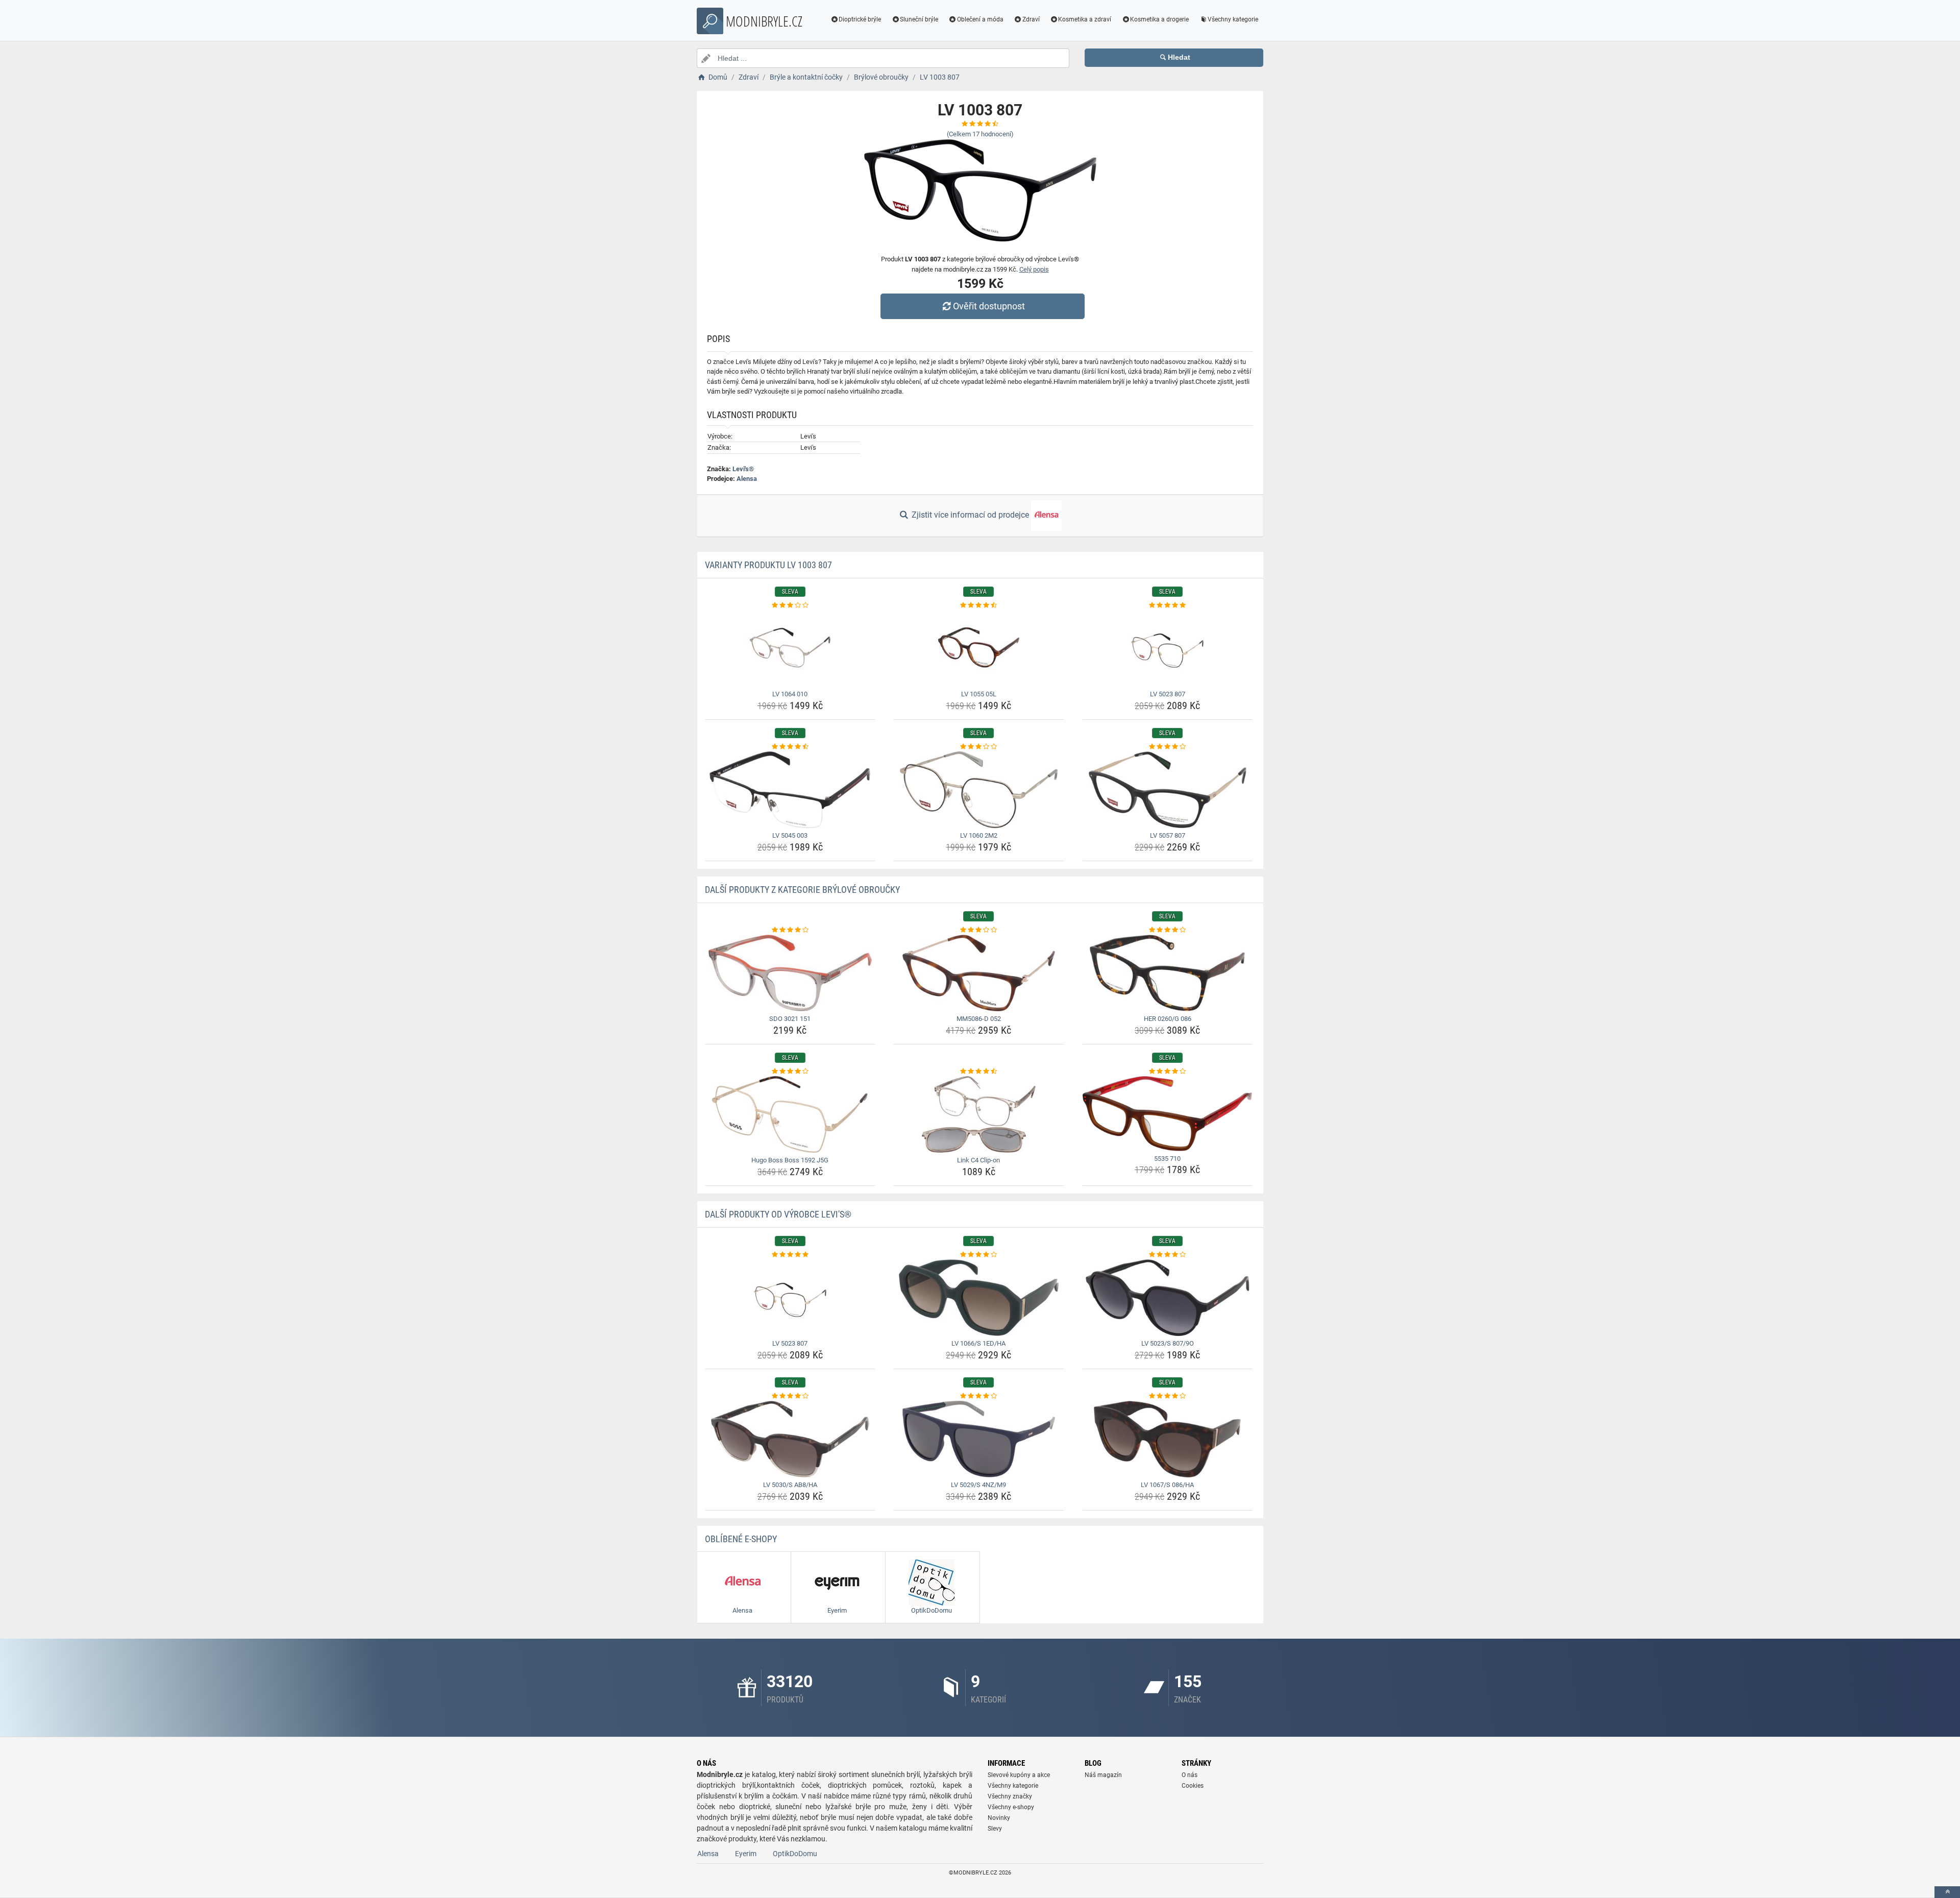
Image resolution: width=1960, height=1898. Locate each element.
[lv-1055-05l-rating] (979, 605)
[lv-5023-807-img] (1168, 648)
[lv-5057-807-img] (1168, 790)
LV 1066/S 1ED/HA (978, 1343)
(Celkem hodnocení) (980, 134)
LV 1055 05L (979, 694)
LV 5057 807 (1168, 835)
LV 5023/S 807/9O (1168, 1343)
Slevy (995, 1829)
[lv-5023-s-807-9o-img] (1168, 1298)
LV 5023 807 (1168, 694)
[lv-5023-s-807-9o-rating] (1168, 1255)
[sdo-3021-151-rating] (790, 930)
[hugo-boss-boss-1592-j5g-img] (790, 1114)
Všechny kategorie (1233, 19)
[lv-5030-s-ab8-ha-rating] (790, 1396)
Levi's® (743, 469)
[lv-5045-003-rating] (790, 747)
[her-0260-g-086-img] (1168, 973)
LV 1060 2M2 (979, 835)
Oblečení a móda (980, 19)
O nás (1190, 1775)
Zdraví (1031, 19)
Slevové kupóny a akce (1019, 1775)
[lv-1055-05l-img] (979, 648)
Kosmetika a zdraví (1085, 19)
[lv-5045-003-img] (790, 790)
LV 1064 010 (790, 694)
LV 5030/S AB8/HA (790, 1485)
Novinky (999, 1818)
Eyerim (746, 1854)
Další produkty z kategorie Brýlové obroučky (802, 890)
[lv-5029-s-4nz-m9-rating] (979, 1396)
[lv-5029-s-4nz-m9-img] (979, 1439)
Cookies (1193, 1786)
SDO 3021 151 (790, 1019)
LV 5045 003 (790, 835)
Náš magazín (1103, 1775)
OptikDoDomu (795, 1854)
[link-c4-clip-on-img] (979, 1114)
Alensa (747, 479)
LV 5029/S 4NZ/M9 (978, 1485)
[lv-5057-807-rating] (1168, 747)
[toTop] (1947, 1892)
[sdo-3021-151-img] (790, 973)
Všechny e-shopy (1011, 1807)
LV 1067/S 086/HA (1167, 1485)
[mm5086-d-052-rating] (979, 930)
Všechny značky (1010, 1796)
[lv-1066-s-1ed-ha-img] (979, 1298)
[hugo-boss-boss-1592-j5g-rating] (790, 1072)
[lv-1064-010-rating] (790, 605)
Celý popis (1034, 269)
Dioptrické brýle (860, 19)
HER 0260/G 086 (1168, 1019)
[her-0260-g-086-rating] (1168, 930)
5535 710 (1167, 1159)
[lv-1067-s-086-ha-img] (1168, 1439)
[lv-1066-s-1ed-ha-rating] (979, 1255)
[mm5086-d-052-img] (979, 973)
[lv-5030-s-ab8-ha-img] (790, 1439)
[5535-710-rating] (1168, 1072)
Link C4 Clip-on (978, 1160)
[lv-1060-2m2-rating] (979, 747)
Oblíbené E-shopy (741, 1539)
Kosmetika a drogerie (1159, 19)
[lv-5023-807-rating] (1168, 605)
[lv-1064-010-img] (790, 648)
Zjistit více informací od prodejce (970, 515)
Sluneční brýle (919, 19)
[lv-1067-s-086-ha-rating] (1168, 1396)
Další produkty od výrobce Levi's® (778, 1214)
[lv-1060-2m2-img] (979, 790)
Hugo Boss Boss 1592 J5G (790, 1160)
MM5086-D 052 (979, 1019)
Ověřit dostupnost (989, 306)
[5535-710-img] (1168, 1114)
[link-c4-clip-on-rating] (979, 1072)
